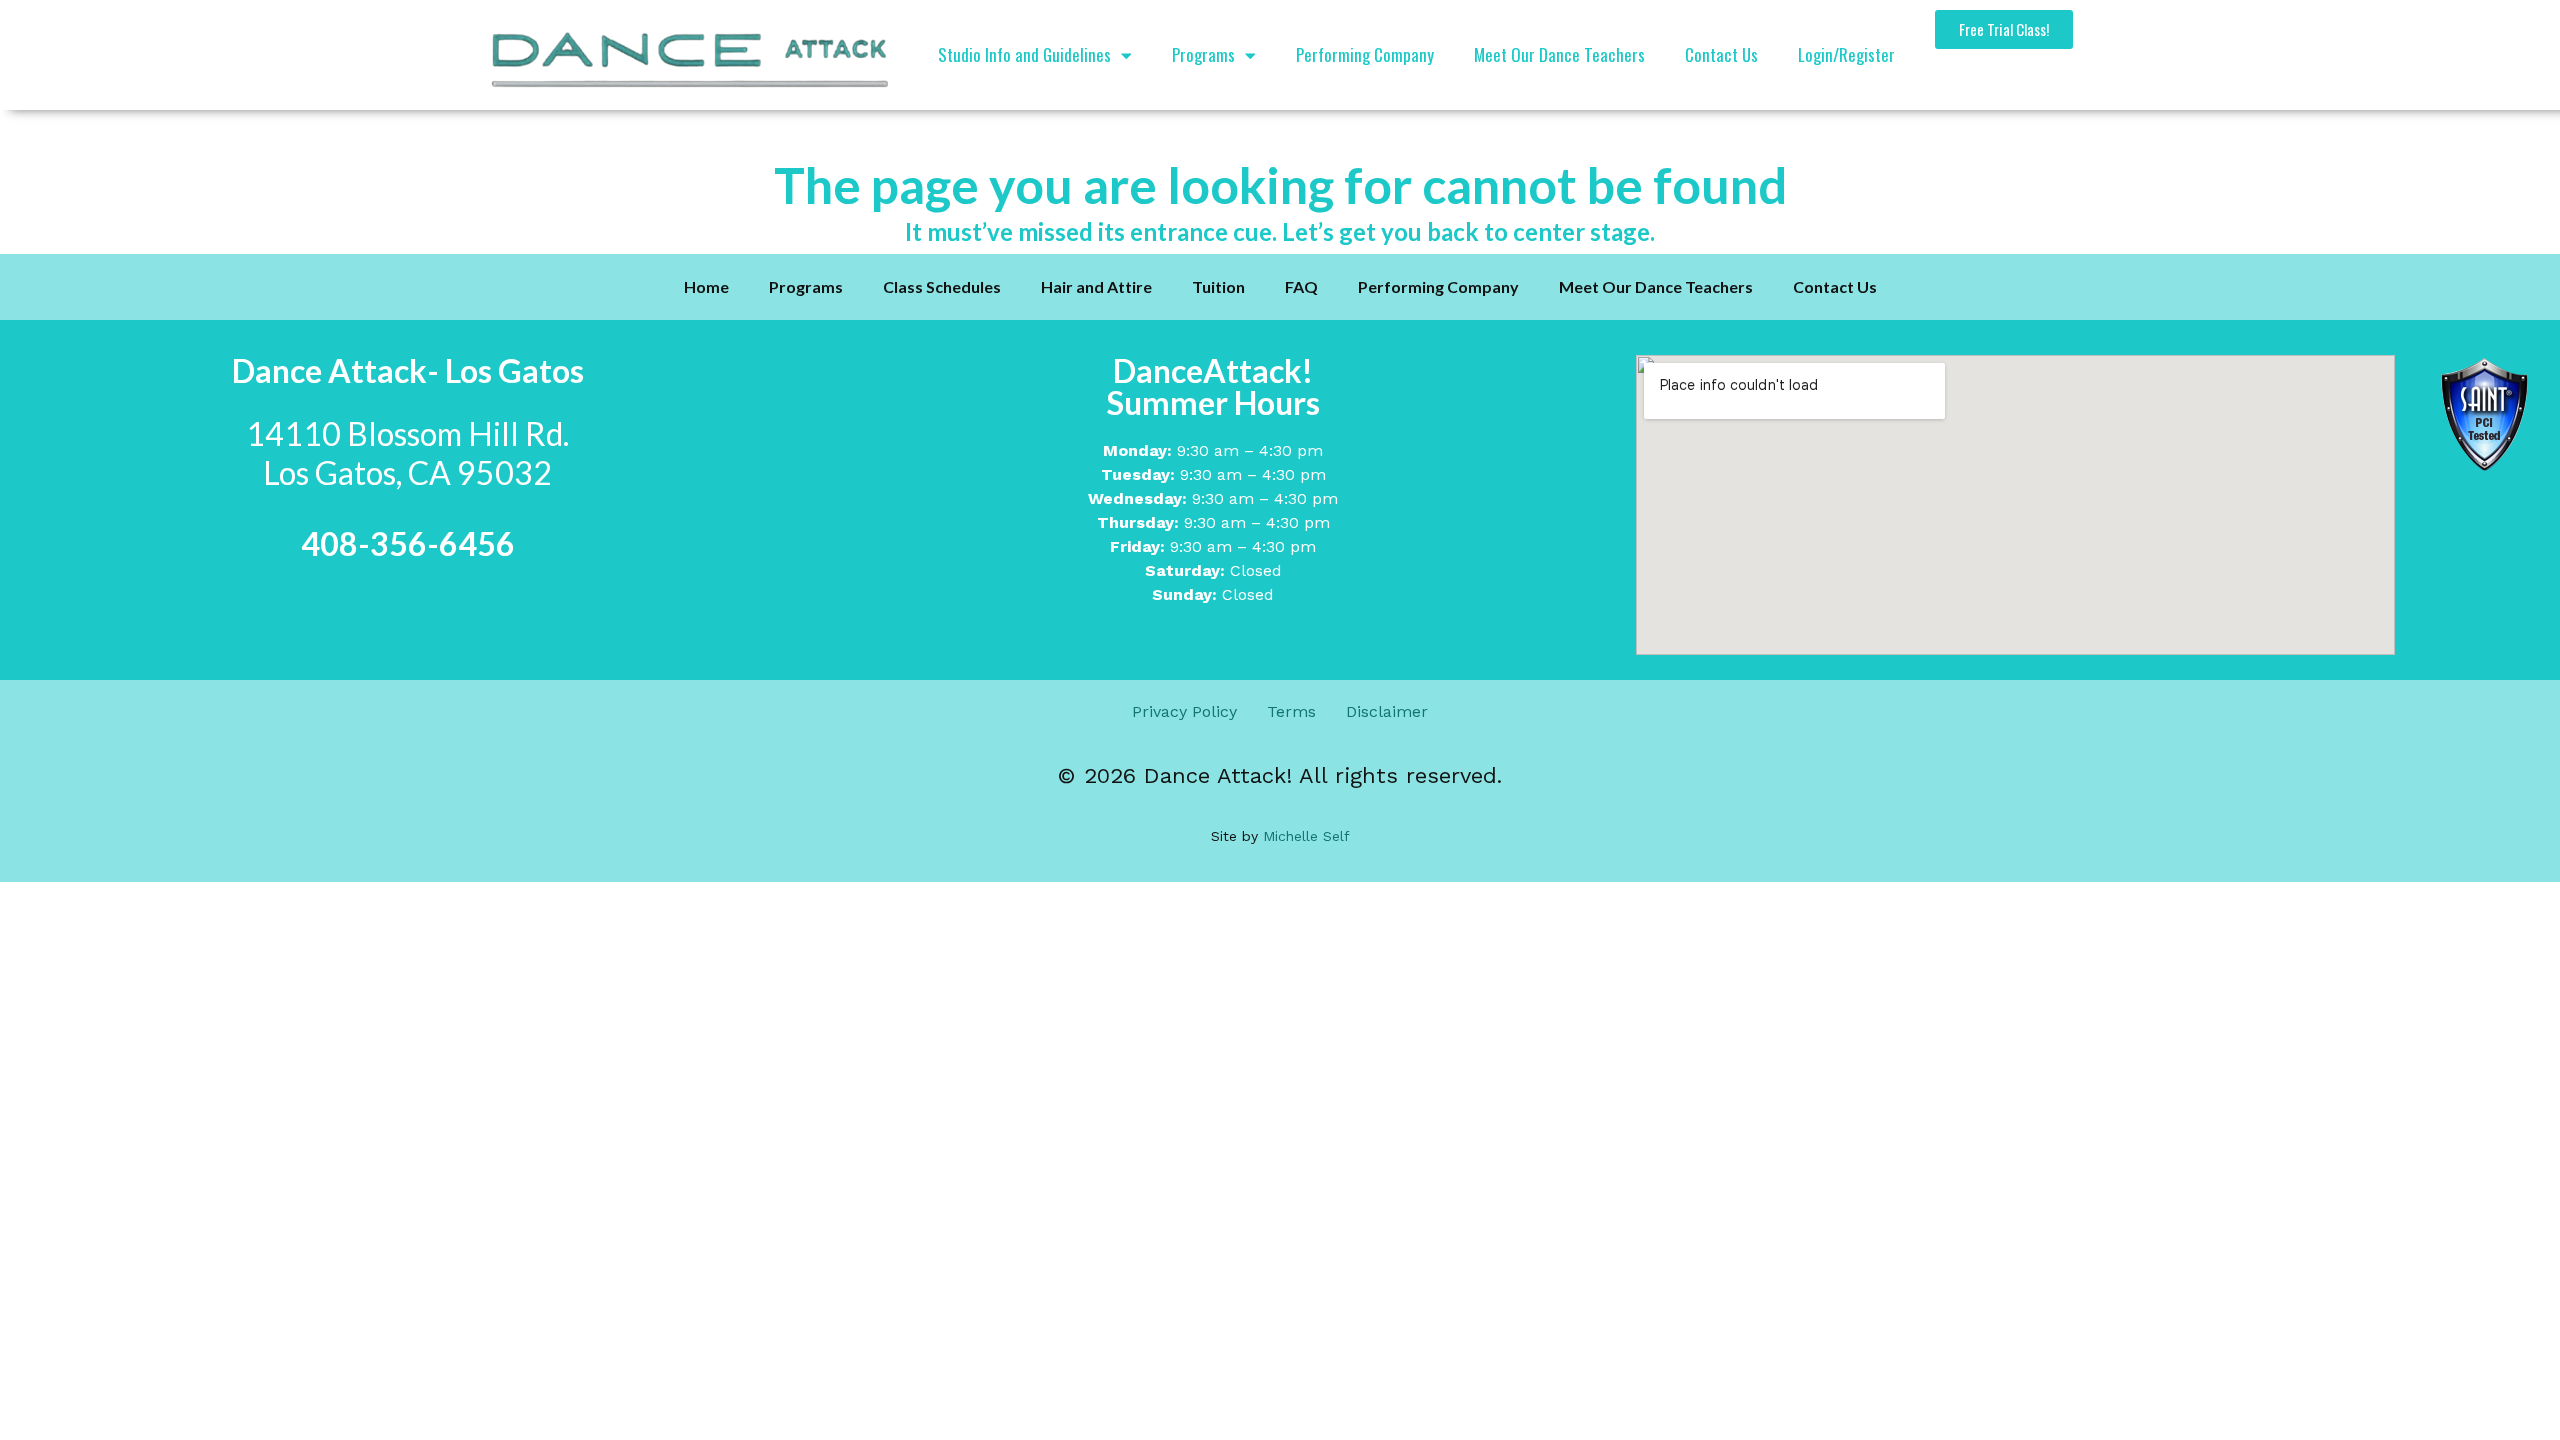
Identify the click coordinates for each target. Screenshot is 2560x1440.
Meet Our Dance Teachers (1559, 54)
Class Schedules (942, 286)
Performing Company (1365, 54)
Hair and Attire (1096, 286)
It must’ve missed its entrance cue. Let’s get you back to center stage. (1280, 231)
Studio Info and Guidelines (1024, 54)
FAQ (1301, 286)
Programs (1203, 54)
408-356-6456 (408, 543)
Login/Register (1846, 54)
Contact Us (1721, 54)
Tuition (1218, 286)
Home (706, 286)
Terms (1291, 711)
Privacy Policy (1184, 711)
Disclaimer (1387, 711)
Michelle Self (1304, 836)
